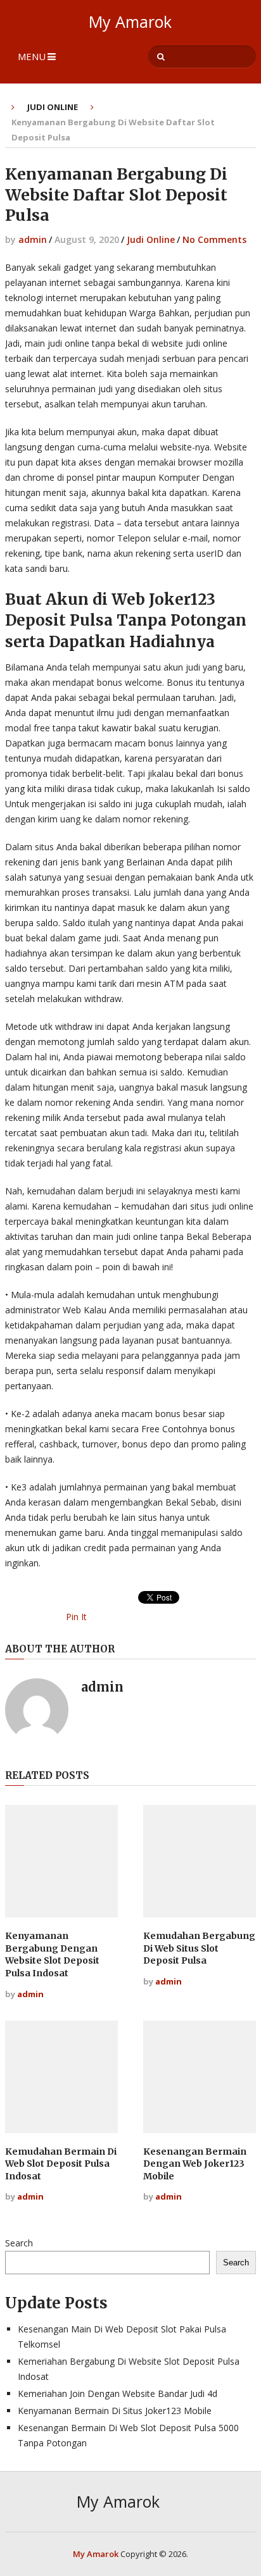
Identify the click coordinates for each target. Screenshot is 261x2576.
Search (19, 2243)
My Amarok (130, 22)
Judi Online (53, 107)
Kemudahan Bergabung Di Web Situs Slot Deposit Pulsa (199, 1948)
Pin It (76, 1617)
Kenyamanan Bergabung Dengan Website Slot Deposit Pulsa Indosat (52, 1954)
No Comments (214, 239)
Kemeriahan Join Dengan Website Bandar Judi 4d (118, 2393)
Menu (32, 56)
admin (33, 239)
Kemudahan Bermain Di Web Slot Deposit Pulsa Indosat (61, 2164)
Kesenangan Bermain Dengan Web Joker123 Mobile (195, 2164)
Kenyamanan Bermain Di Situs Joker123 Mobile (115, 2411)
